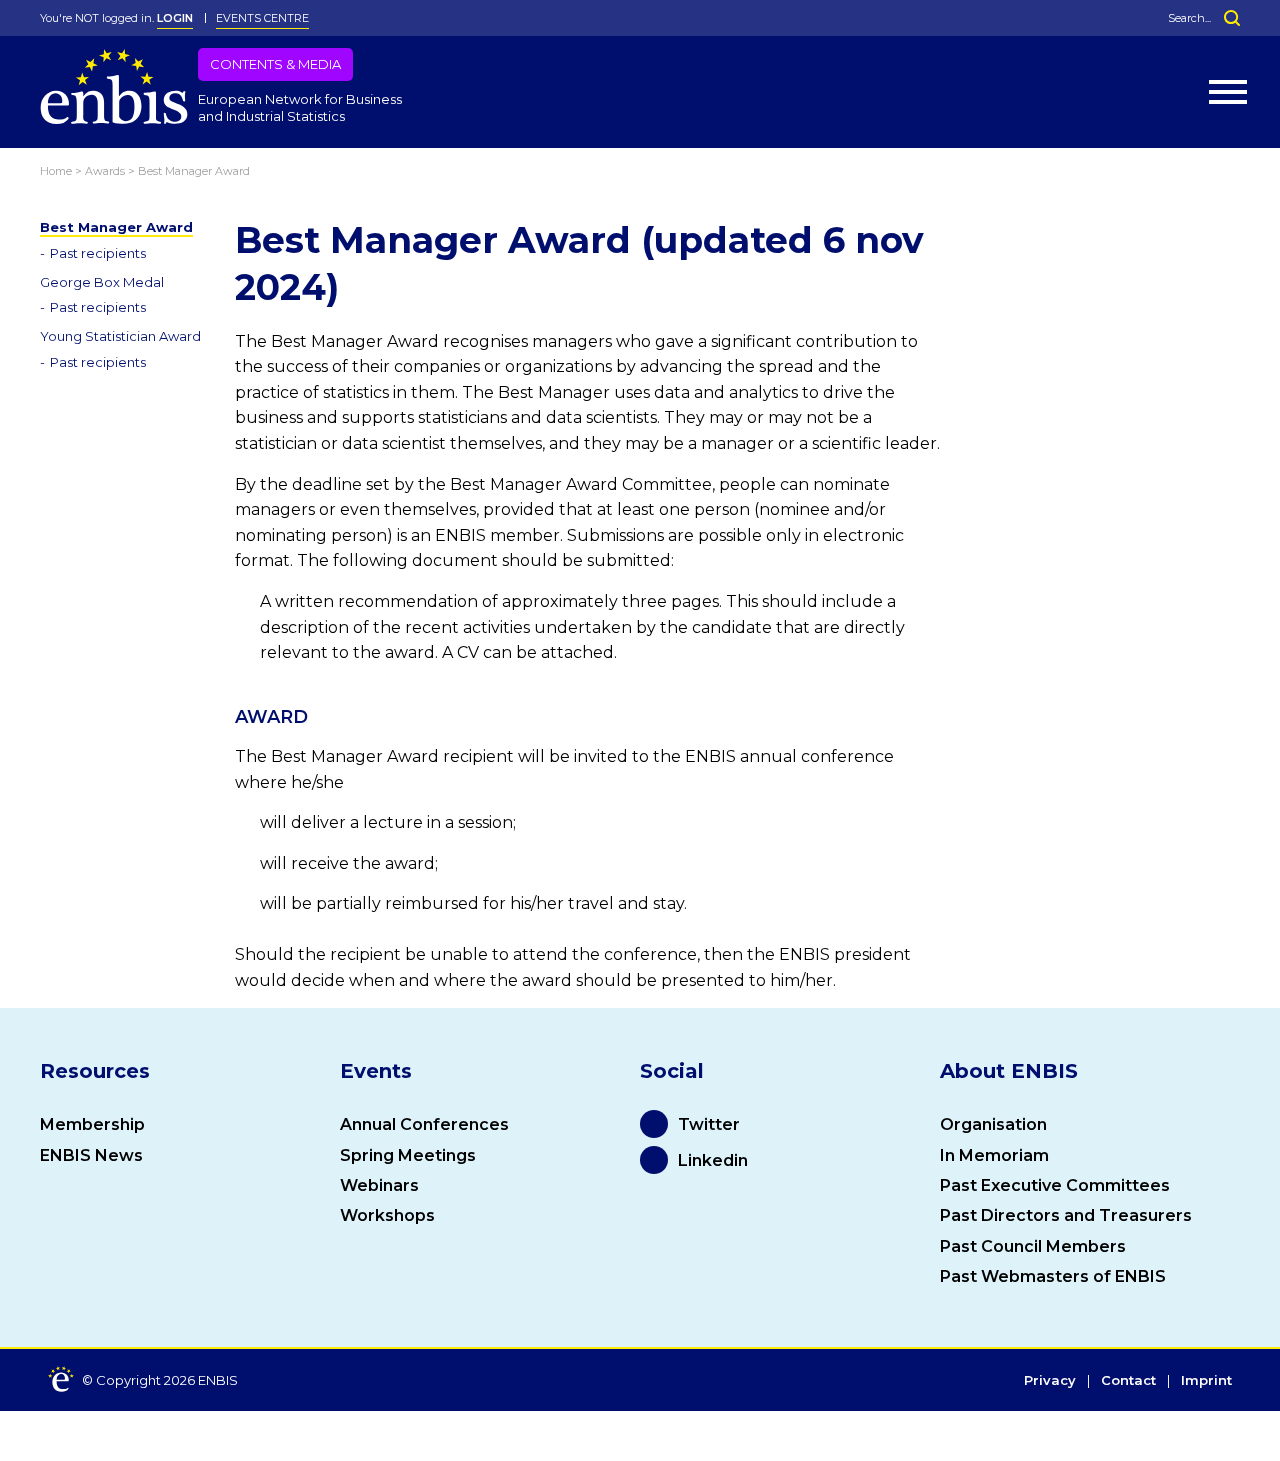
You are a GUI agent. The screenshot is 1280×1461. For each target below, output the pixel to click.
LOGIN (175, 18)
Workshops (387, 1215)
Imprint (1206, 1381)
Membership (92, 1124)
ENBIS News (91, 1155)
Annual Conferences (424, 1124)
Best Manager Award (116, 227)
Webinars (379, 1185)
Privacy (1050, 1381)
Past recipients (98, 253)
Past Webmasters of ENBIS (1053, 1276)
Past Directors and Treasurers (1066, 1215)
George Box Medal (102, 282)
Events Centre (262, 18)
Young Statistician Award (120, 336)
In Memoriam (994, 1155)
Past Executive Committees (1055, 1185)
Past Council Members (1033, 1246)
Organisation (993, 1124)
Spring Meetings (408, 1155)
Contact (1128, 1381)
